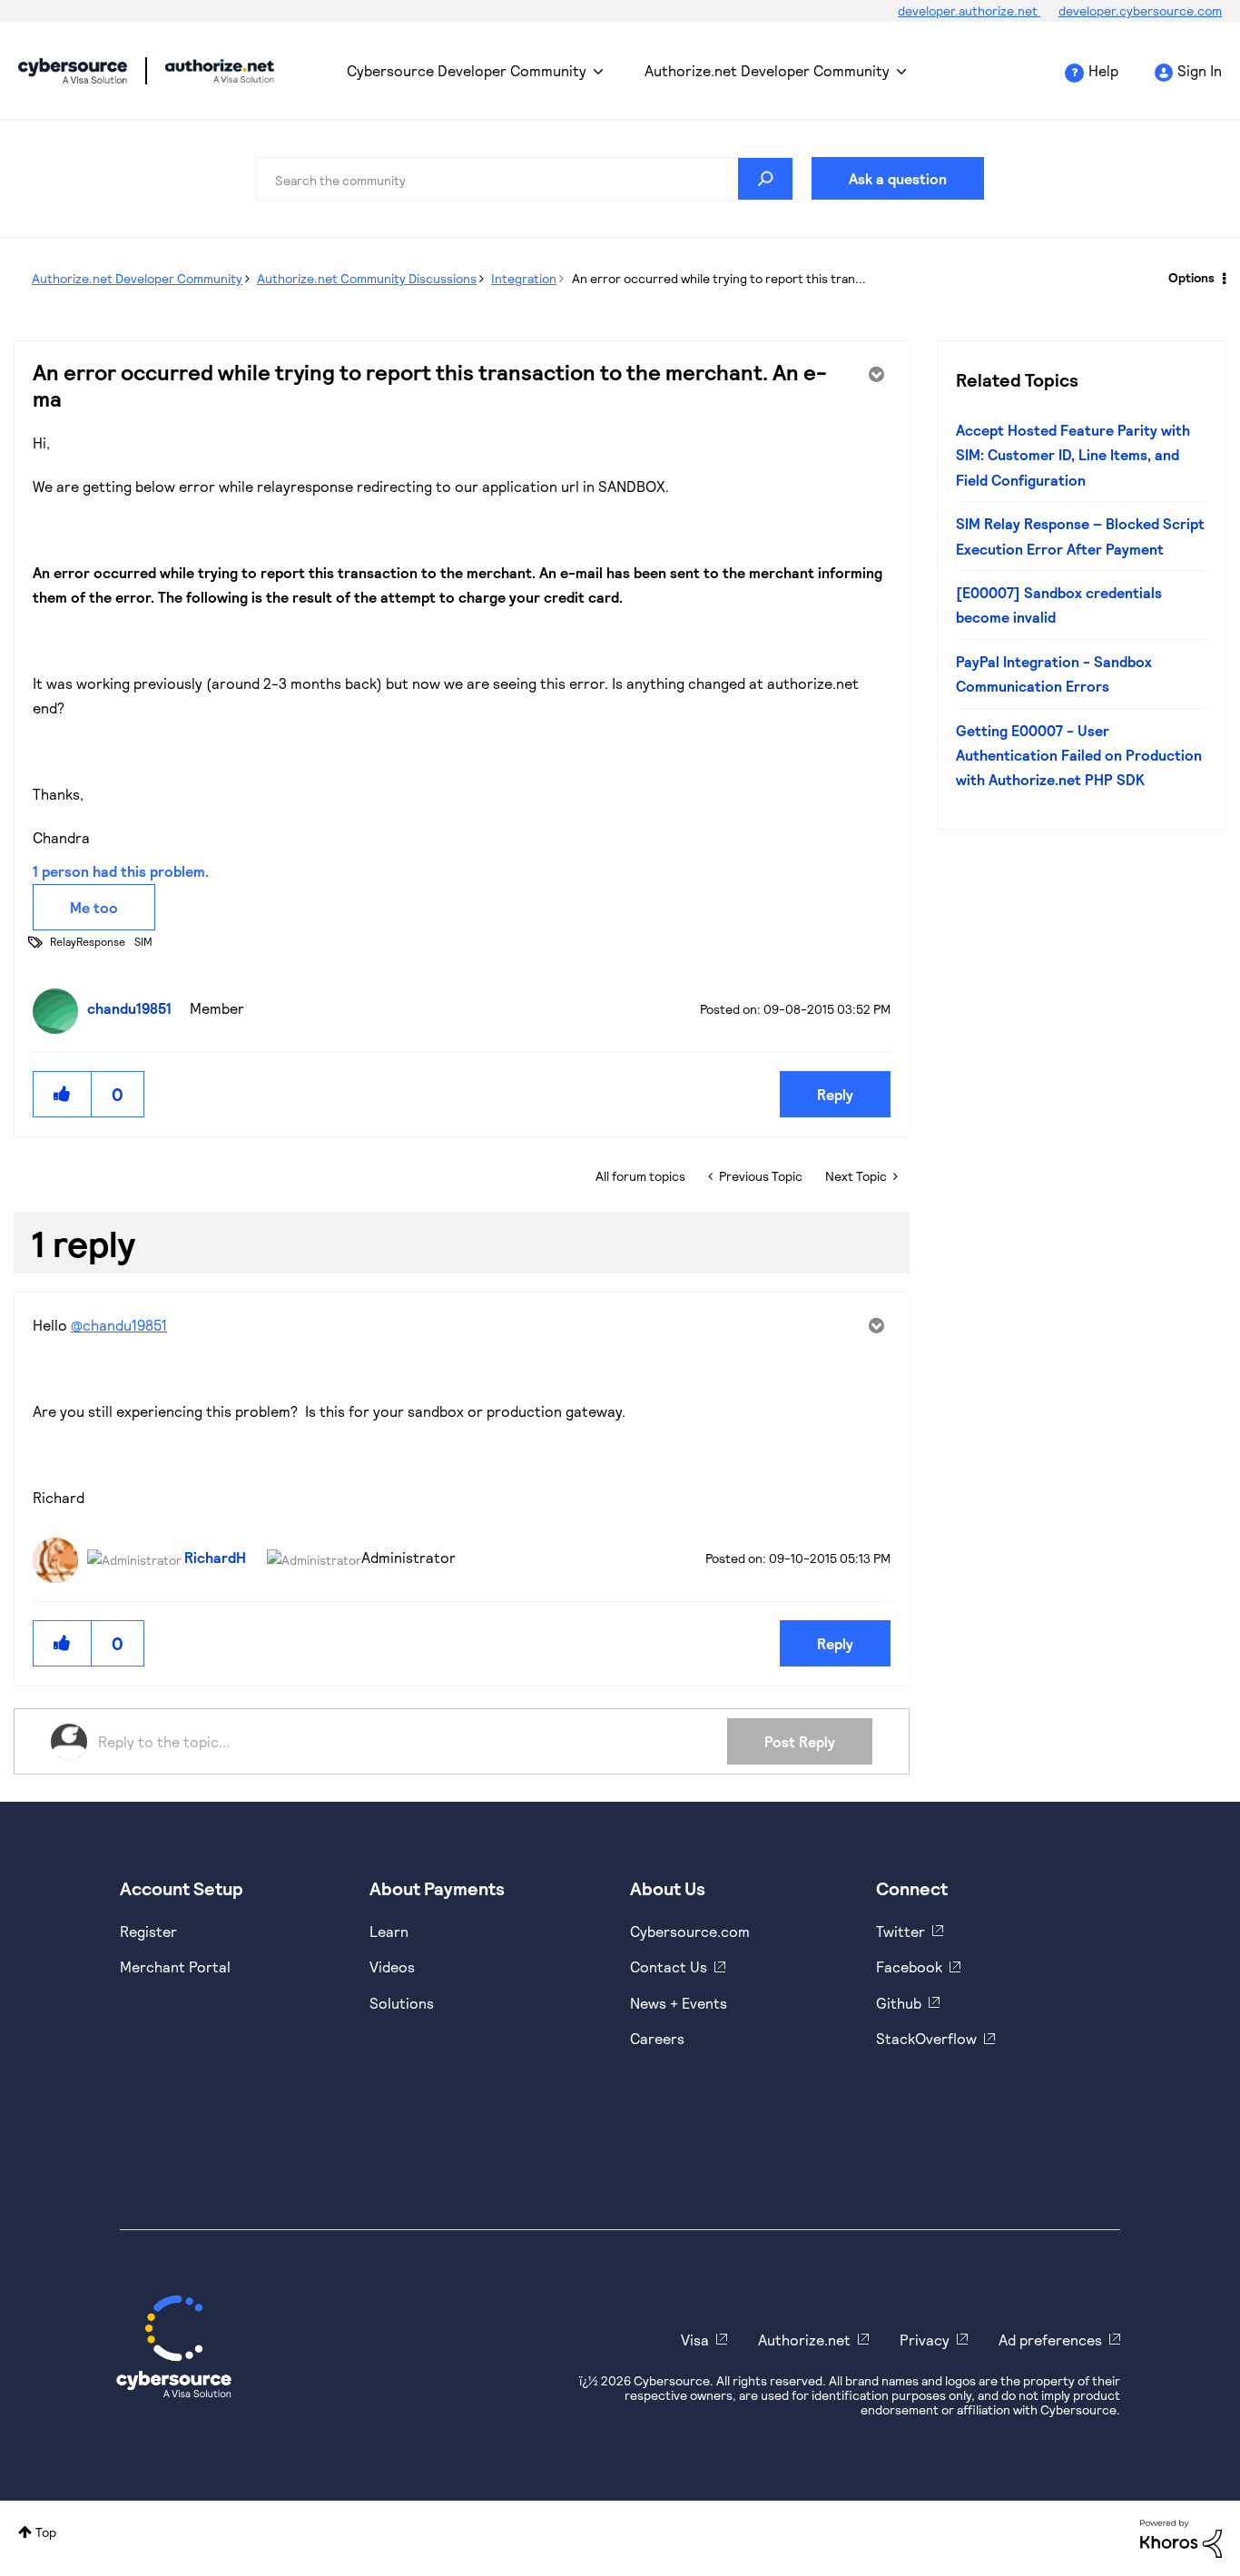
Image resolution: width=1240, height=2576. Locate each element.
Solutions (402, 2003)
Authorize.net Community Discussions (367, 278)
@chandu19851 (119, 1325)
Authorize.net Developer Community (767, 70)
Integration (524, 278)
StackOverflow (926, 2038)
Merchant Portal (175, 1966)
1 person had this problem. (121, 871)
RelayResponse (88, 941)
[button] (63, 1094)
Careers (657, 2038)
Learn (389, 1931)
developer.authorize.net (969, 10)
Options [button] (1191, 277)
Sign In (1200, 70)
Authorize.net (804, 2340)
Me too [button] (94, 907)
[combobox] (525, 179)
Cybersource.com (690, 1931)
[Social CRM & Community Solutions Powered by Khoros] (1181, 2537)
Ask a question (898, 178)
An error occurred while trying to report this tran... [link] (719, 278)
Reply (835, 1094)
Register (148, 1931)
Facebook (909, 1966)
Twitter (900, 1931)
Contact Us (669, 1966)
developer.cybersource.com (1140, 10)
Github (899, 2003)
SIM (143, 941)
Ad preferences (1050, 2340)
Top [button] (46, 2532)
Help (1103, 70)
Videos (392, 1966)
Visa (695, 2340)
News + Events (679, 2003)
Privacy (925, 2340)
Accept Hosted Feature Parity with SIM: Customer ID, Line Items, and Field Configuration (1073, 455)
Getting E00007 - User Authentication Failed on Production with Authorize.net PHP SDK (1079, 755)
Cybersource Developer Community (73, 71)
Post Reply (800, 1741)
